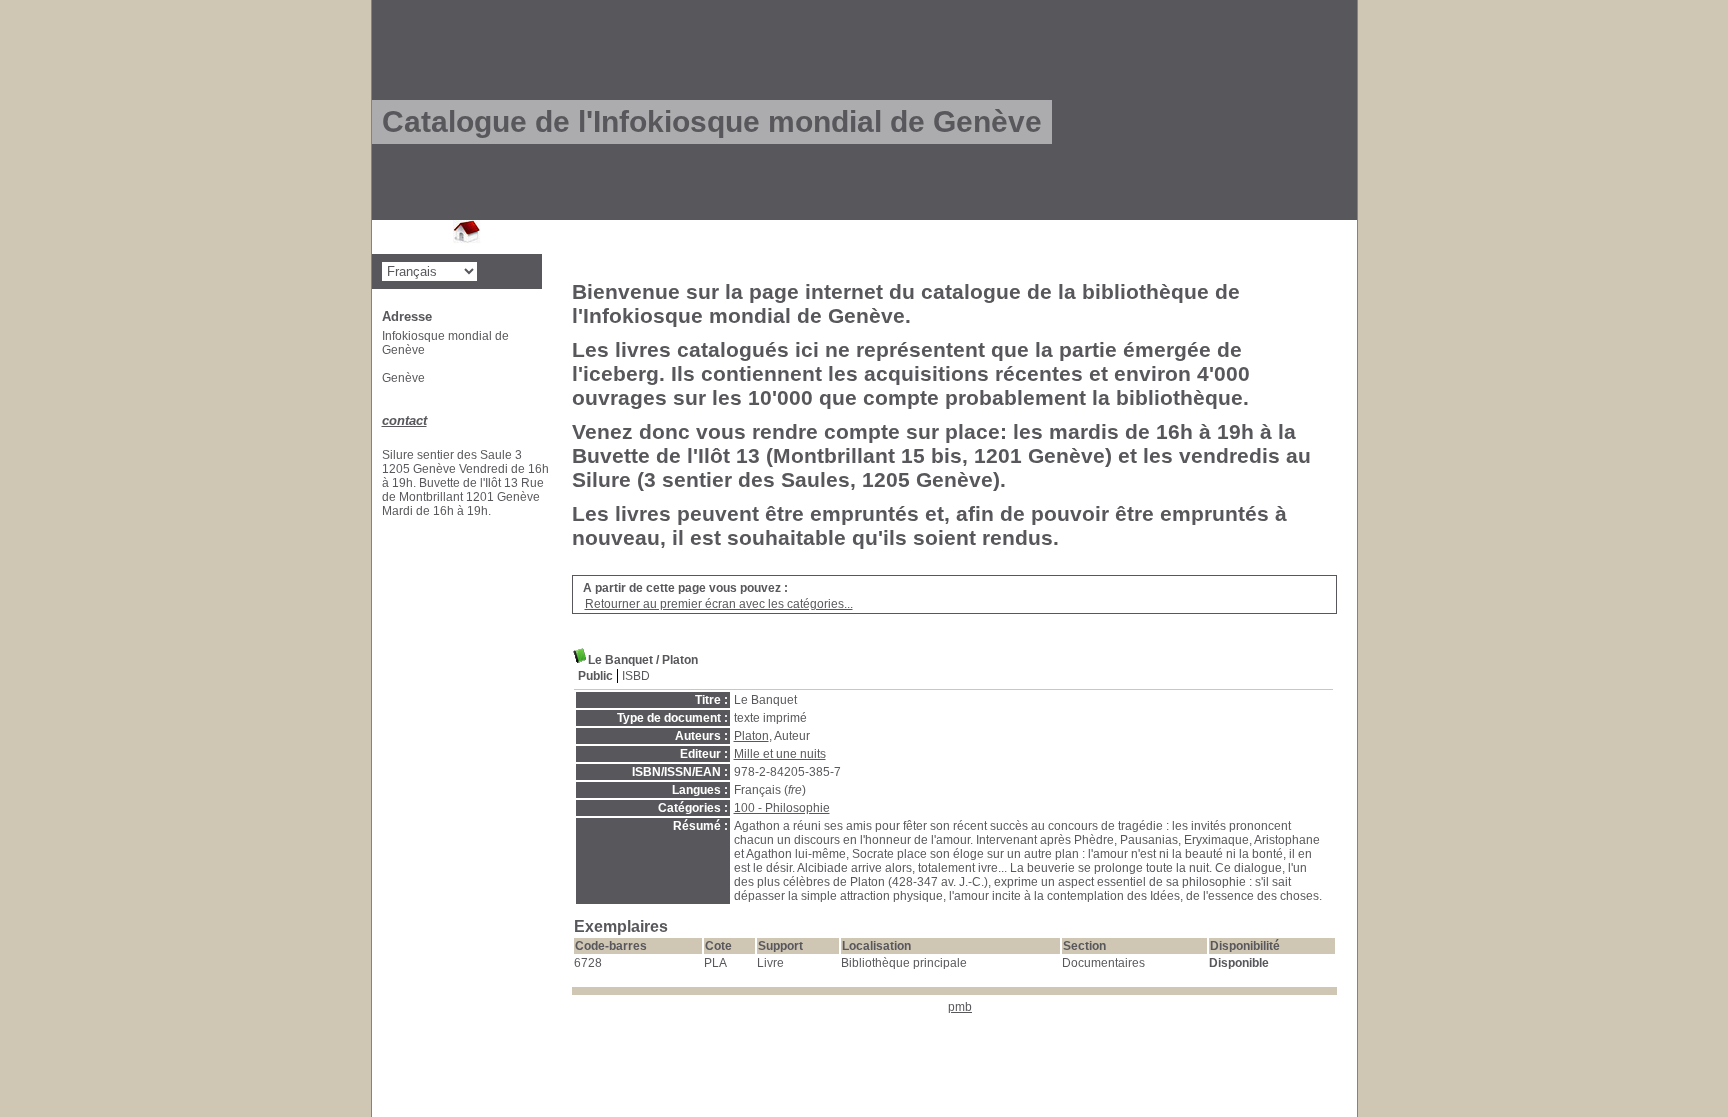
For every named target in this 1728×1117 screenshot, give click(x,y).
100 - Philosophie (782, 808)
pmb (960, 1007)
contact (404, 420)
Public (595, 676)
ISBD (636, 676)
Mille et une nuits (780, 754)
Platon (751, 736)
